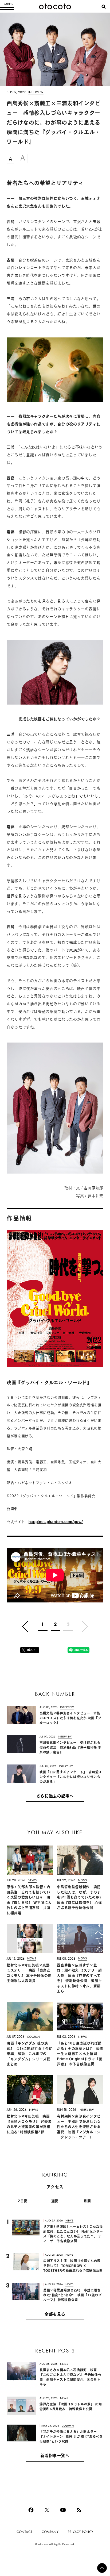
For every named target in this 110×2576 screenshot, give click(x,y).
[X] (47, 2510)
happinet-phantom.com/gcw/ (56, 1522)
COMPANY (50, 2532)
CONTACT (24, 2532)
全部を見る (55, 2315)
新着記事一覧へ (55, 2456)
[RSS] (79, 2510)
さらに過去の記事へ (55, 1796)
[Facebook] (31, 2510)
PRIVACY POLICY (81, 2532)
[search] (104, 7)
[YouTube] (63, 2510)
